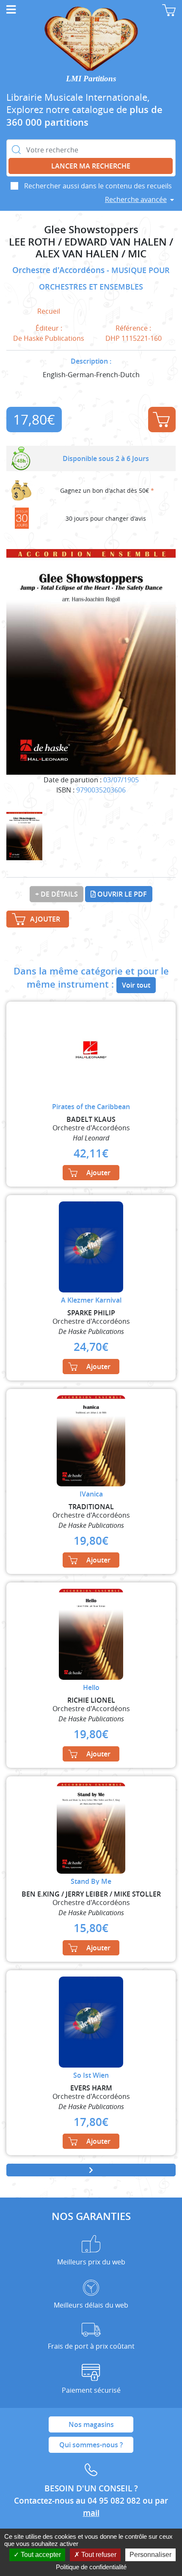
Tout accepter (40, 2555)
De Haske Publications (49, 338)
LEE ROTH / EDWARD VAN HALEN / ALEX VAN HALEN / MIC (91, 248)
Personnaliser (150, 2555)
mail (91, 2513)
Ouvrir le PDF (121, 894)
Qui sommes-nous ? (91, 2445)
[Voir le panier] (169, 10)
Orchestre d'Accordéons (59, 270)
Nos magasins (91, 2424)
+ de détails (57, 894)
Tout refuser (98, 2555)
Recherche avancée (136, 199)
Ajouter (162, 420)
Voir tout (136, 985)
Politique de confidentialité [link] (91, 2567)
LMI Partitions (91, 79)
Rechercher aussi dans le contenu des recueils (98, 186)
